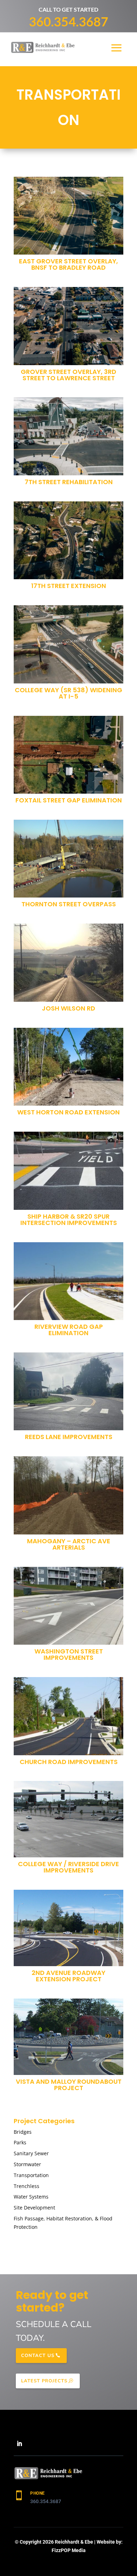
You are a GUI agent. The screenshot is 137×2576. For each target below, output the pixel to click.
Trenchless (27, 2186)
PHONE (38, 2493)
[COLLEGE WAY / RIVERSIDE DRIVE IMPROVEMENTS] (68, 1819)
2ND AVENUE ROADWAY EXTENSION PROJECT (68, 1976)
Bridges (23, 2132)
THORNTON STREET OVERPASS (69, 904)
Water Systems (31, 2197)
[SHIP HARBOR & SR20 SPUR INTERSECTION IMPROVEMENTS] (68, 1171)
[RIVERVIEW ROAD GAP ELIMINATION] (68, 1281)
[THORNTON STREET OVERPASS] (68, 859)
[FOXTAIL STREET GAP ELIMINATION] (68, 755)
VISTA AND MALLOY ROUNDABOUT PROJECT (69, 2085)
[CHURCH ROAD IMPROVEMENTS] (68, 1716)
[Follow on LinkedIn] (19, 2444)
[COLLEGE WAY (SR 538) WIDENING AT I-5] (68, 644)
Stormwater (27, 2164)
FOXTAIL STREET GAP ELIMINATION (69, 800)
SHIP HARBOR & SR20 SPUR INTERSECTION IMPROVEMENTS (69, 1220)
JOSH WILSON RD (68, 1008)
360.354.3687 (68, 21)
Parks (20, 2142)
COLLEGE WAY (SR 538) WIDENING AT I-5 (68, 693)
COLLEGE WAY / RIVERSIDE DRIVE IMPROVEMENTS (68, 1867)
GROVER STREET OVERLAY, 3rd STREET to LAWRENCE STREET (68, 375)
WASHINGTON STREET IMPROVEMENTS (69, 1654)
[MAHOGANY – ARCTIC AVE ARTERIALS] (68, 1495)
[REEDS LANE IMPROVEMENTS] (68, 1392)
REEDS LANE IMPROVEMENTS (69, 1437)
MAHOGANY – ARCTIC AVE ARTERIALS (69, 1544)
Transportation (31, 2175)
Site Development (34, 2208)
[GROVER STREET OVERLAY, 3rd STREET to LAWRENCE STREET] (68, 326)
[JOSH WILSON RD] (68, 963)
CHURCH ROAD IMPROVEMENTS (69, 1762)
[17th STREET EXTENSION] (68, 540)
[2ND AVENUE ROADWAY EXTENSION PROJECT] (68, 1928)
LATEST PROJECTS (44, 2381)
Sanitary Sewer (31, 2153)
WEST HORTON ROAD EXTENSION (68, 1112)
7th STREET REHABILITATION (69, 482)
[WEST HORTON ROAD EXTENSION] (68, 1067)
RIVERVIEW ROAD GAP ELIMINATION (69, 1330)
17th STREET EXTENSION (69, 586)
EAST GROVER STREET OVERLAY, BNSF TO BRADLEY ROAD (68, 264)
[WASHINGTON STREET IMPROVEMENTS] (68, 1606)
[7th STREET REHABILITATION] (68, 436)
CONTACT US (38, 2356)
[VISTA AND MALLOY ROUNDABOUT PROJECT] (68, 2037)
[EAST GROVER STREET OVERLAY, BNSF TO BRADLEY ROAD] (68, 216)
